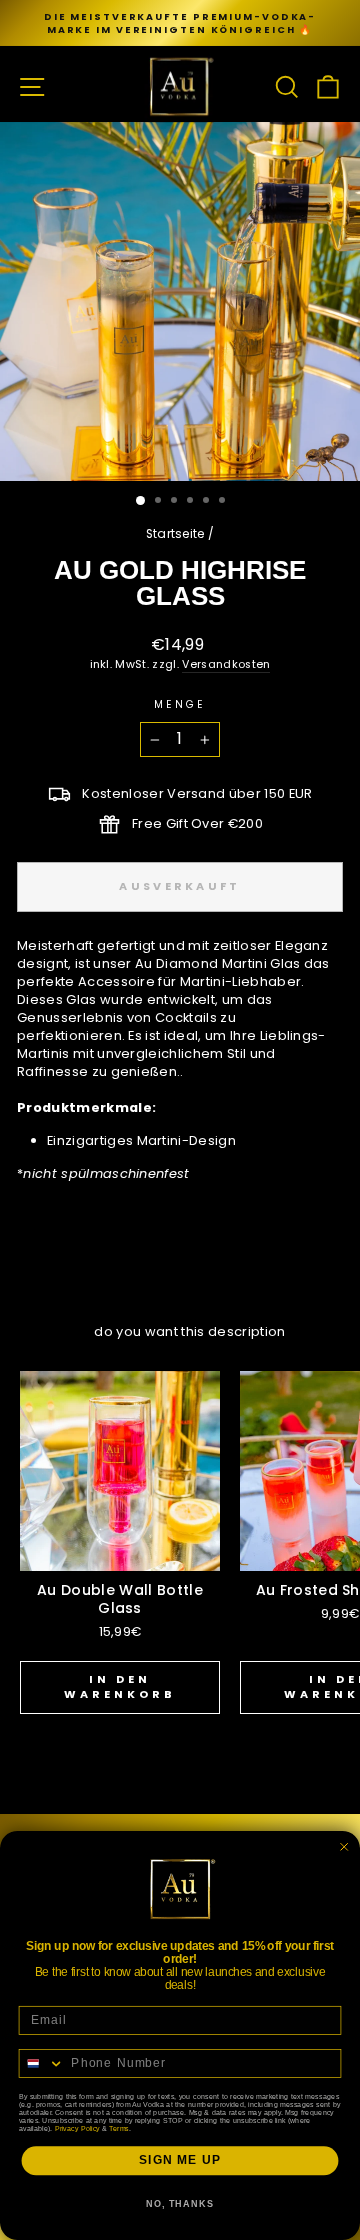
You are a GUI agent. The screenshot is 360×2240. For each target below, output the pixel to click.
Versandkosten (226, 664)
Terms (118, 2128)
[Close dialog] (344, 1846)
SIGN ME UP (180, 2160)
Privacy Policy (77, 2128)
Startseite (175, 534)
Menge (180, 705)
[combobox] (41, 2063)
